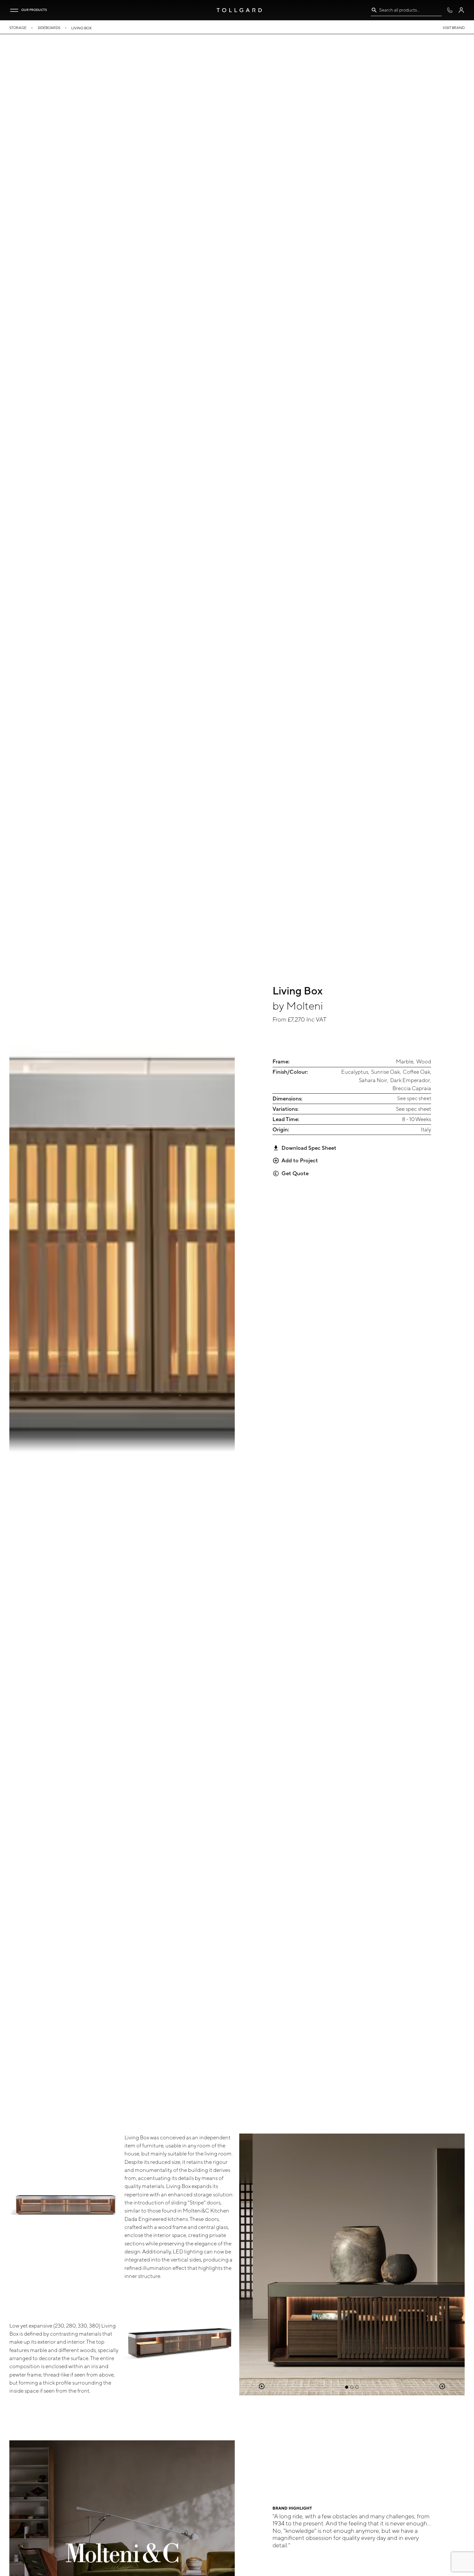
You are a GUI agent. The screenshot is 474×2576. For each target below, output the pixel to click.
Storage (18, 28)
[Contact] (450, 10)
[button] (14, 10)
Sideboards (49, 28)
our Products (34, 10)
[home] (239, 10)
